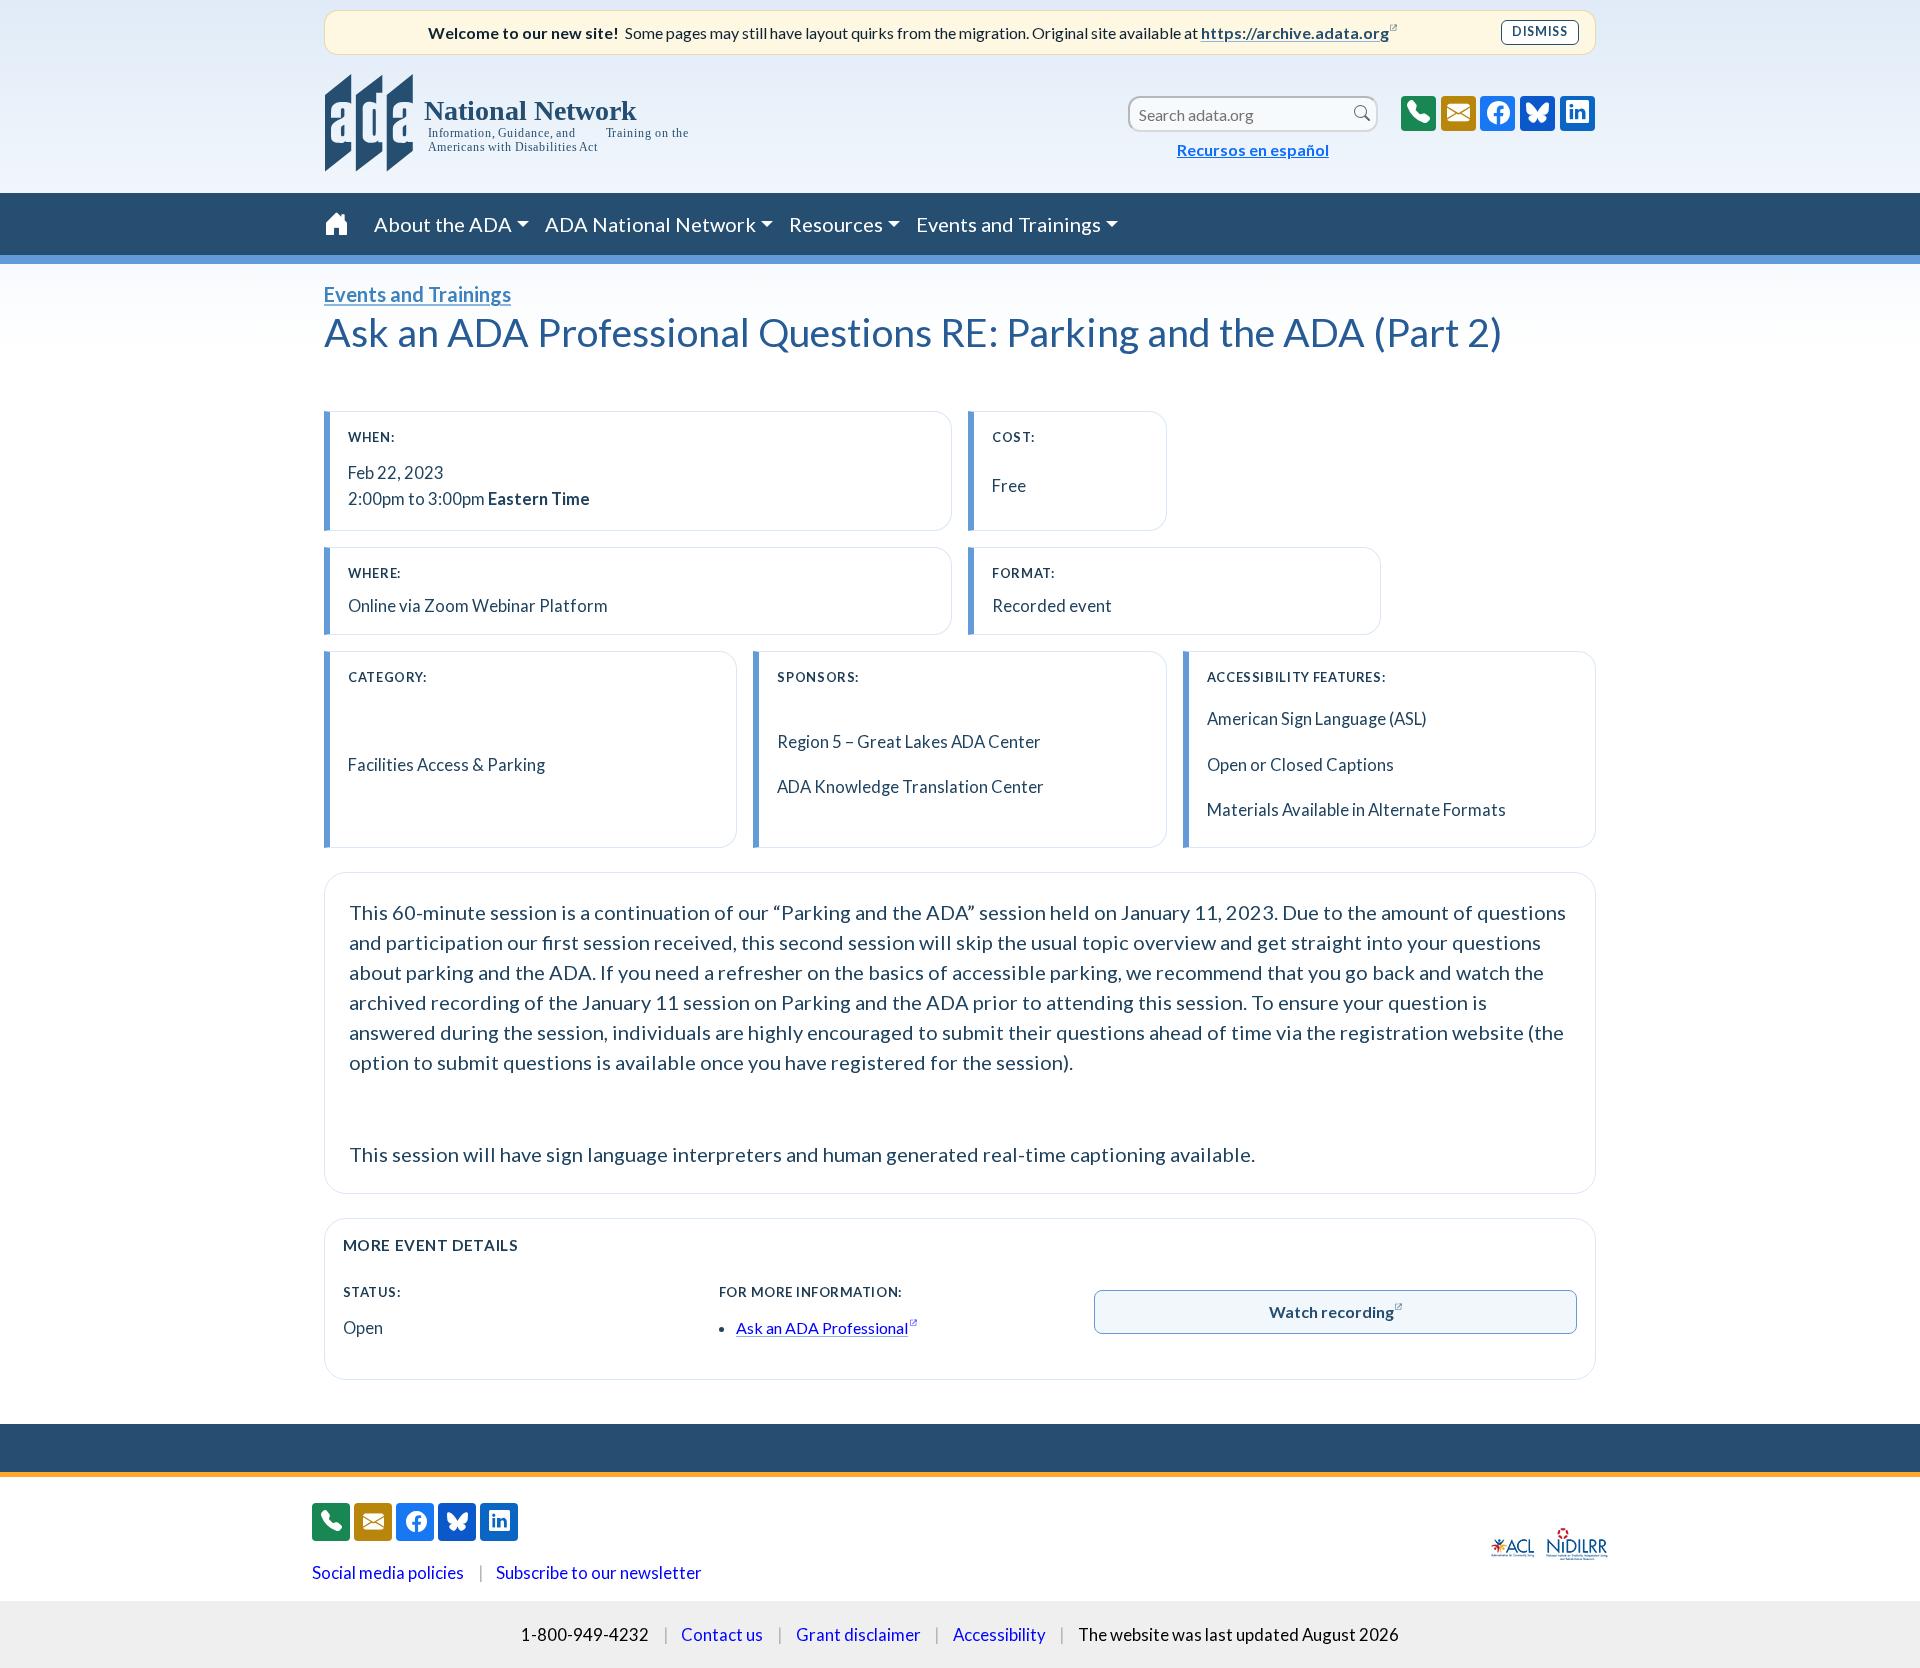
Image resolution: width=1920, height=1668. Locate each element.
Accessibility (999, 1634)
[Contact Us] (1458, 113)
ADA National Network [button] (650, 224)
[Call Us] (1418, 113)
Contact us (722, 1634)
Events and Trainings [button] (1008, 224)
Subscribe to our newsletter (599, 1572)
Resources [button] (836, 224)
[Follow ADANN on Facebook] (1497, 113)
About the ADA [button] (443, 224)
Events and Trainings (417, 294)
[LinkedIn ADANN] (1577, 113)
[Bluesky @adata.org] (1537, 113)
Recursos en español (1253, 149)
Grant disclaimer (858, 1634)
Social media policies (388, 1572)
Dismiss (1539, 31)
